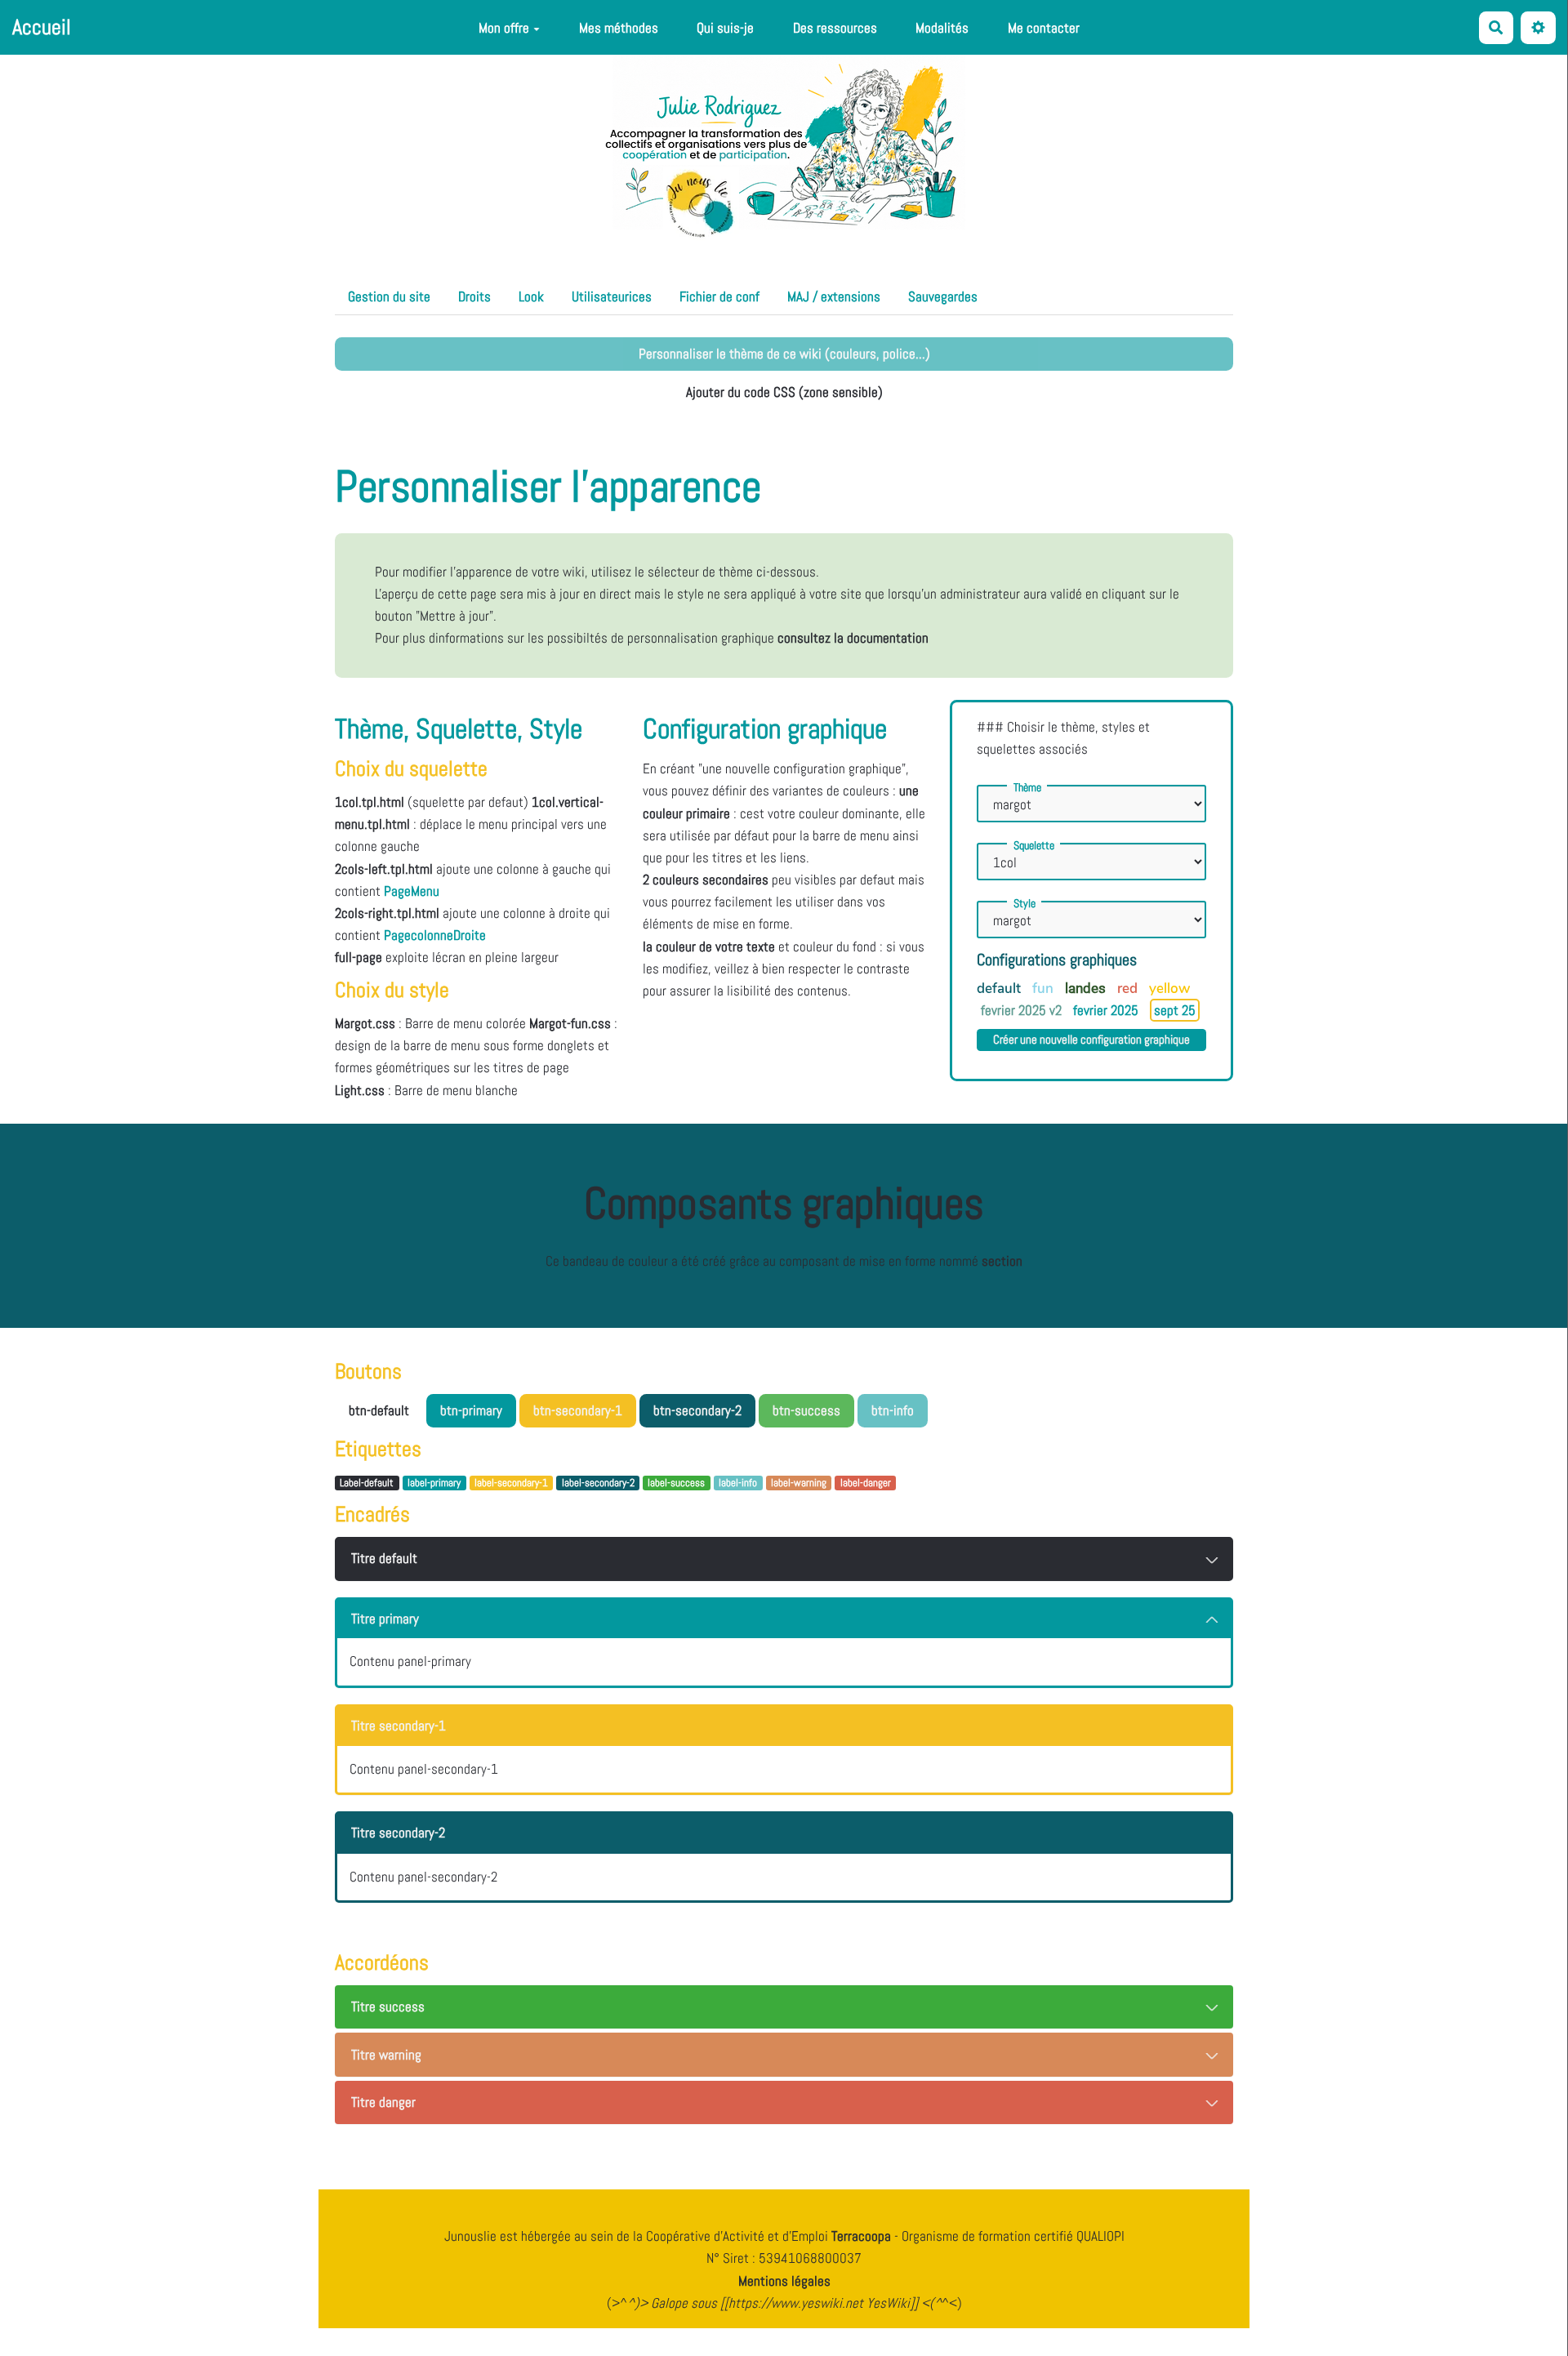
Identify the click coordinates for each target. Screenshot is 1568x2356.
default (1000, 989)
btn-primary (471, 1410)
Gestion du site (389, 296)
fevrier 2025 (1107, 1010)
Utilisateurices (612, 296)
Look (531, 296)
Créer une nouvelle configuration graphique (1091, 1040)
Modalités (942, 28)
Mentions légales (784, 2281)
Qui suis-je (725, 28)
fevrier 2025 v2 (1023, 1010)
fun (1045, 989)
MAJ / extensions (834, 296)
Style (1025, 903)
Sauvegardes (943, 296)
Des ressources (835, 28)
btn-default (379, 1410)
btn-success (806, 1410)
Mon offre (504, 28)
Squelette (1034, 845)
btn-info (893, 1410)
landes (1087, 988)
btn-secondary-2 (697, 1410)
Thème (1027, 787)
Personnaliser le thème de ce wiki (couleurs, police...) (784, 354)
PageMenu (412, 891)
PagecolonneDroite (435, 935)
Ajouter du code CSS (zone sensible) (784, 392)
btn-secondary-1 (578, 1410)
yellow (1169, 989)
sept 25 (1175, 1010)
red (1129, 989)
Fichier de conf (719, 296)
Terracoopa (863, 2236)
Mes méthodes (619, 28)
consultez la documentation (853, 638)
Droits (474, 296)
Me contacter (1044, 28)
